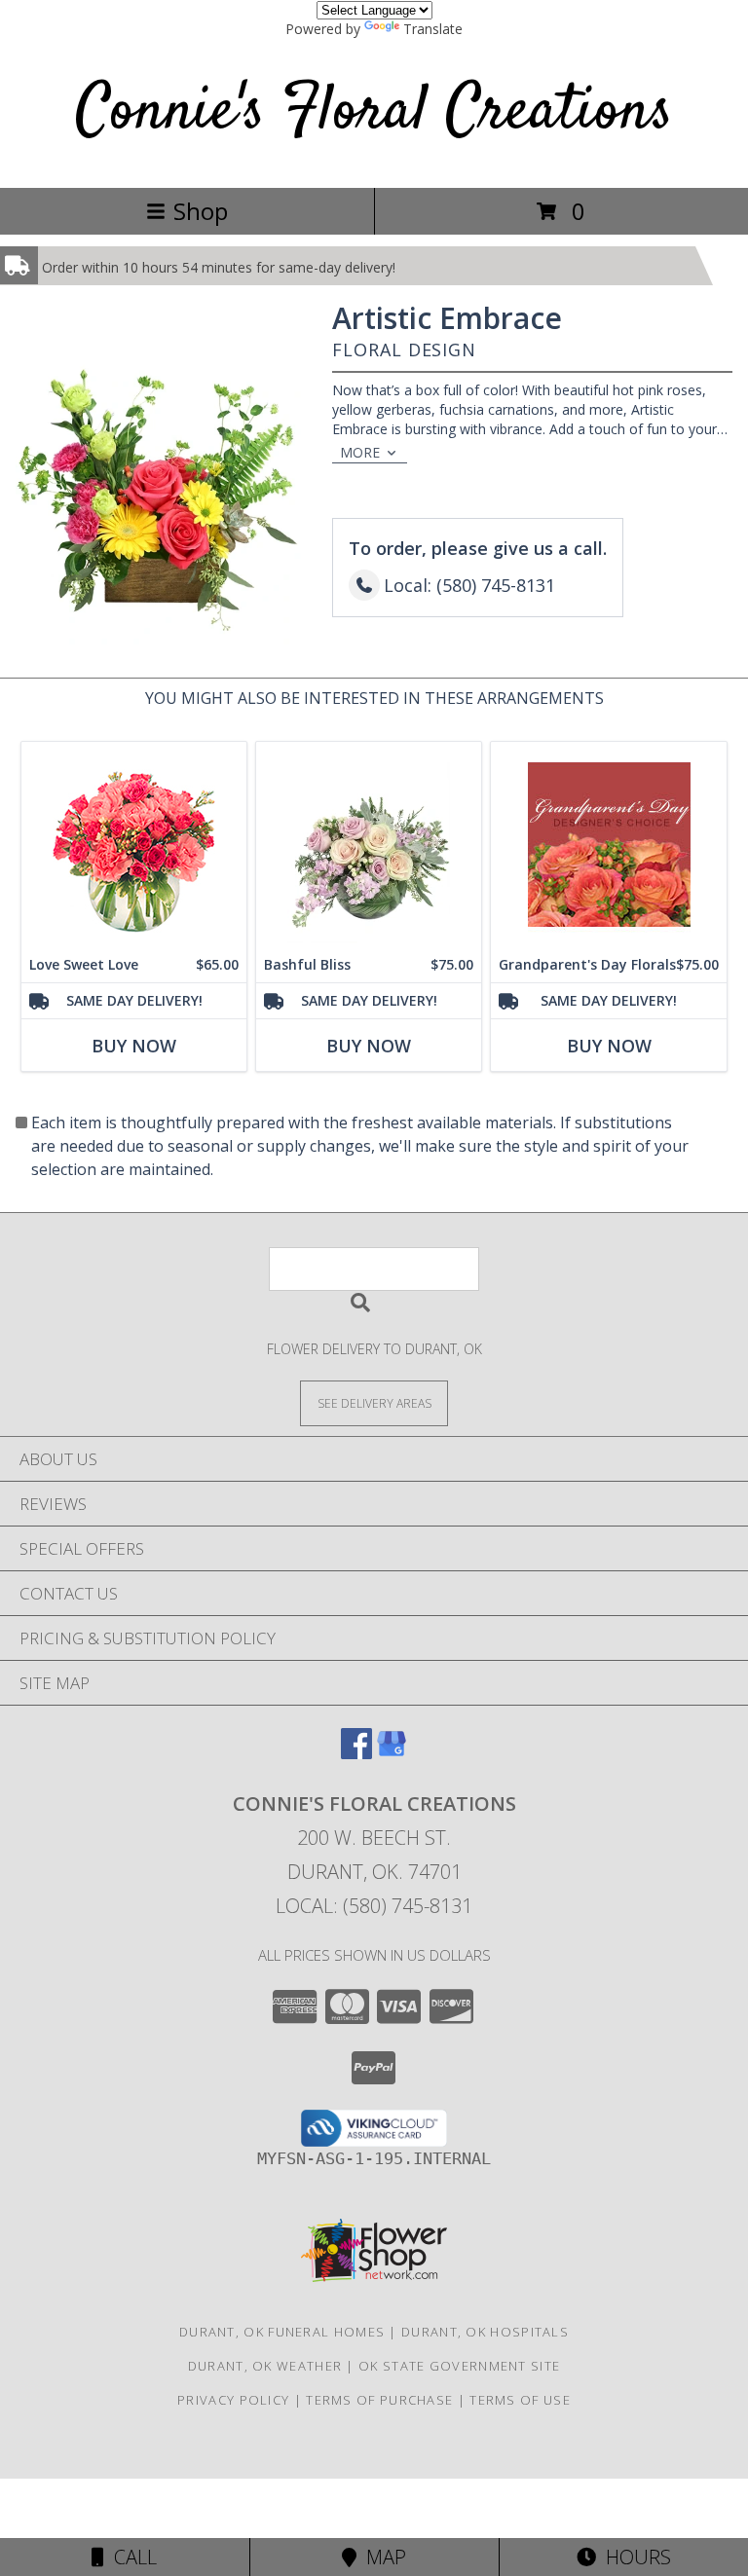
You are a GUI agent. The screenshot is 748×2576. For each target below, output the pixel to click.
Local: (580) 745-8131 (374, 1906)
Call (131, 2557)
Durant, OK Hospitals (485, 2332)
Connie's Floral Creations (374, 112)
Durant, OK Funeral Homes (282, 2332)
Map (381, 2557)
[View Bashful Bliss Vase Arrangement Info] (369, 845)
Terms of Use (520, 2400)
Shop (201, 211)
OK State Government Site (459, 2366)
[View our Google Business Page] (392, 1753)
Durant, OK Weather (265, 2366)
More (360, 452)
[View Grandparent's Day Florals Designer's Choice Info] (609, 845)
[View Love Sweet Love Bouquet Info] (134, 845)
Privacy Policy (233, 2400)
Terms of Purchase (379, 2400)
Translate (433, 29)
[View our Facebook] (356, 1753)
